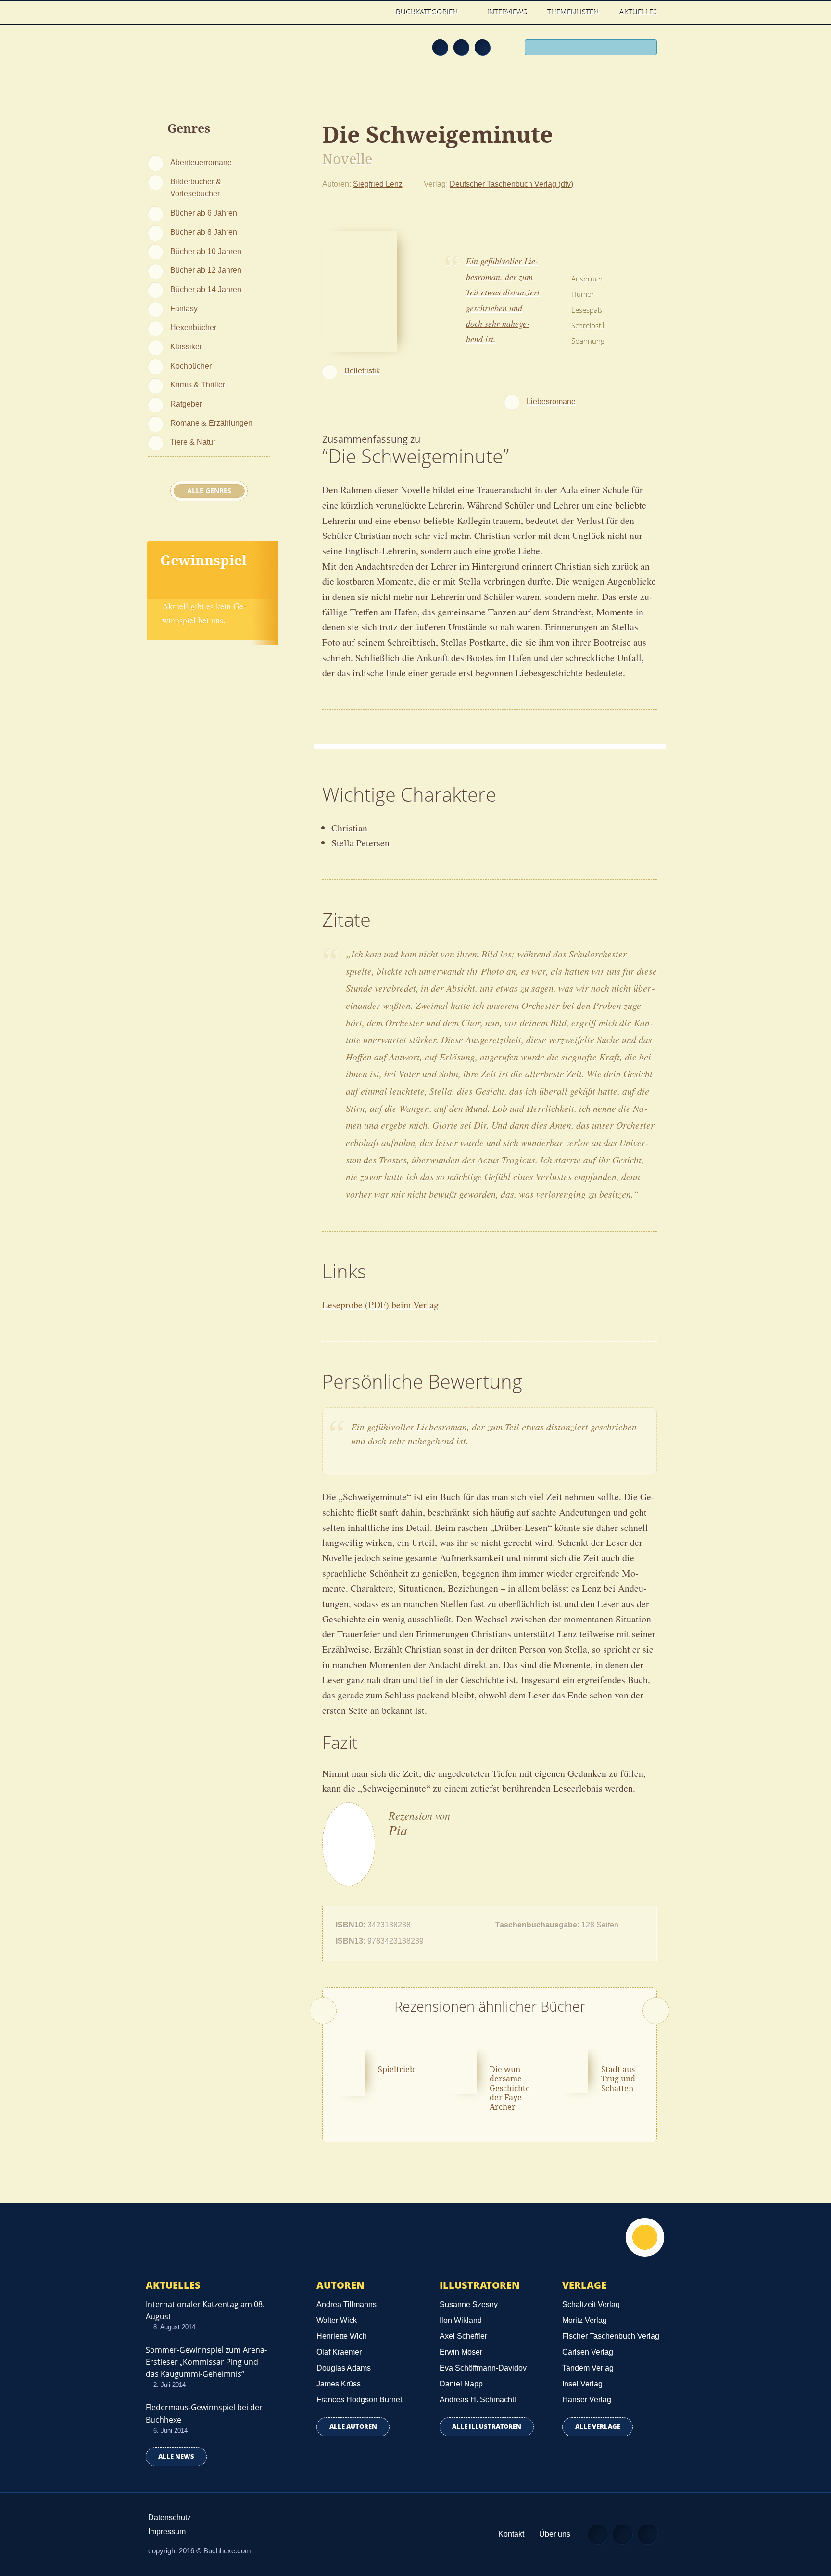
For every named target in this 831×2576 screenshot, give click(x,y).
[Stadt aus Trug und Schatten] (573, 2070)
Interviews (508, 12)
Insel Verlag (582, 2384)
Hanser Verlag (587, 2400)
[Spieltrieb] (351, 2071)
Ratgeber (186, 404)
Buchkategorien (428, 12)
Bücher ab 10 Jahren (206, 251)
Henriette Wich (342, 2336)
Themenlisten (573, 12)
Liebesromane (551, 401)
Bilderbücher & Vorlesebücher (196, 188)
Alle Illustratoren (487, 2427)
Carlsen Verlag (588, 2352)
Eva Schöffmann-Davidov (483, 2368)
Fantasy (184, 308)
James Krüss (339, 2384)
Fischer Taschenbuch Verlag (611, 2336)
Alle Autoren (353, 2427)
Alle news (176, 2456)
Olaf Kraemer (339, 2352)
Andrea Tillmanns (346, 2304)
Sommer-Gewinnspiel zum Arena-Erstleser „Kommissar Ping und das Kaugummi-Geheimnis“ (206, 2362)
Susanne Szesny (469, 2304)
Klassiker (186, 346)
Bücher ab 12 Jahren (206, 270)
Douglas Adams (344, 2368)
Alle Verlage (598, 2427)
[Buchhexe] (211, 54)
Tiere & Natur (193, 442)
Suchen (646, 49)
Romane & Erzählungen (211, 423)
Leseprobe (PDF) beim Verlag (380, 1305)
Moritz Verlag (585, 2320)
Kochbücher (191, 366)
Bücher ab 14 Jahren (206, 289)
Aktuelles (639, 12)
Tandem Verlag (588, 2368)
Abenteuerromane (201, 162)
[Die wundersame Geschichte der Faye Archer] (462, 2070)
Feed (440, 47)
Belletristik (362, 370)
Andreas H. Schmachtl (478, 2400)
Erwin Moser (461, 2352)
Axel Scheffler (463, 2336)
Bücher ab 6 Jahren (204, 213)
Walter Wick (337, 2320)
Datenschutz (170, 2518)
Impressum (167, 2531)
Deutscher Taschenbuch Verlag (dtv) (511, 184)
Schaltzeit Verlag (591, 2304)
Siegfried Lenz (378, 184)
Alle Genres (209, 491)
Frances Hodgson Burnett (360, 2400)
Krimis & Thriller (198, 384)
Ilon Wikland (461, 2320)
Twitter (482, 47)
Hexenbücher (193, 327)
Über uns (555, 2534)
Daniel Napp (461, 2384)
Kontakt (511, 2534)
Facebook (461, 47)
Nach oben (645, 2237)
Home (376, 12)
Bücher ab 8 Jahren (204, 232)
